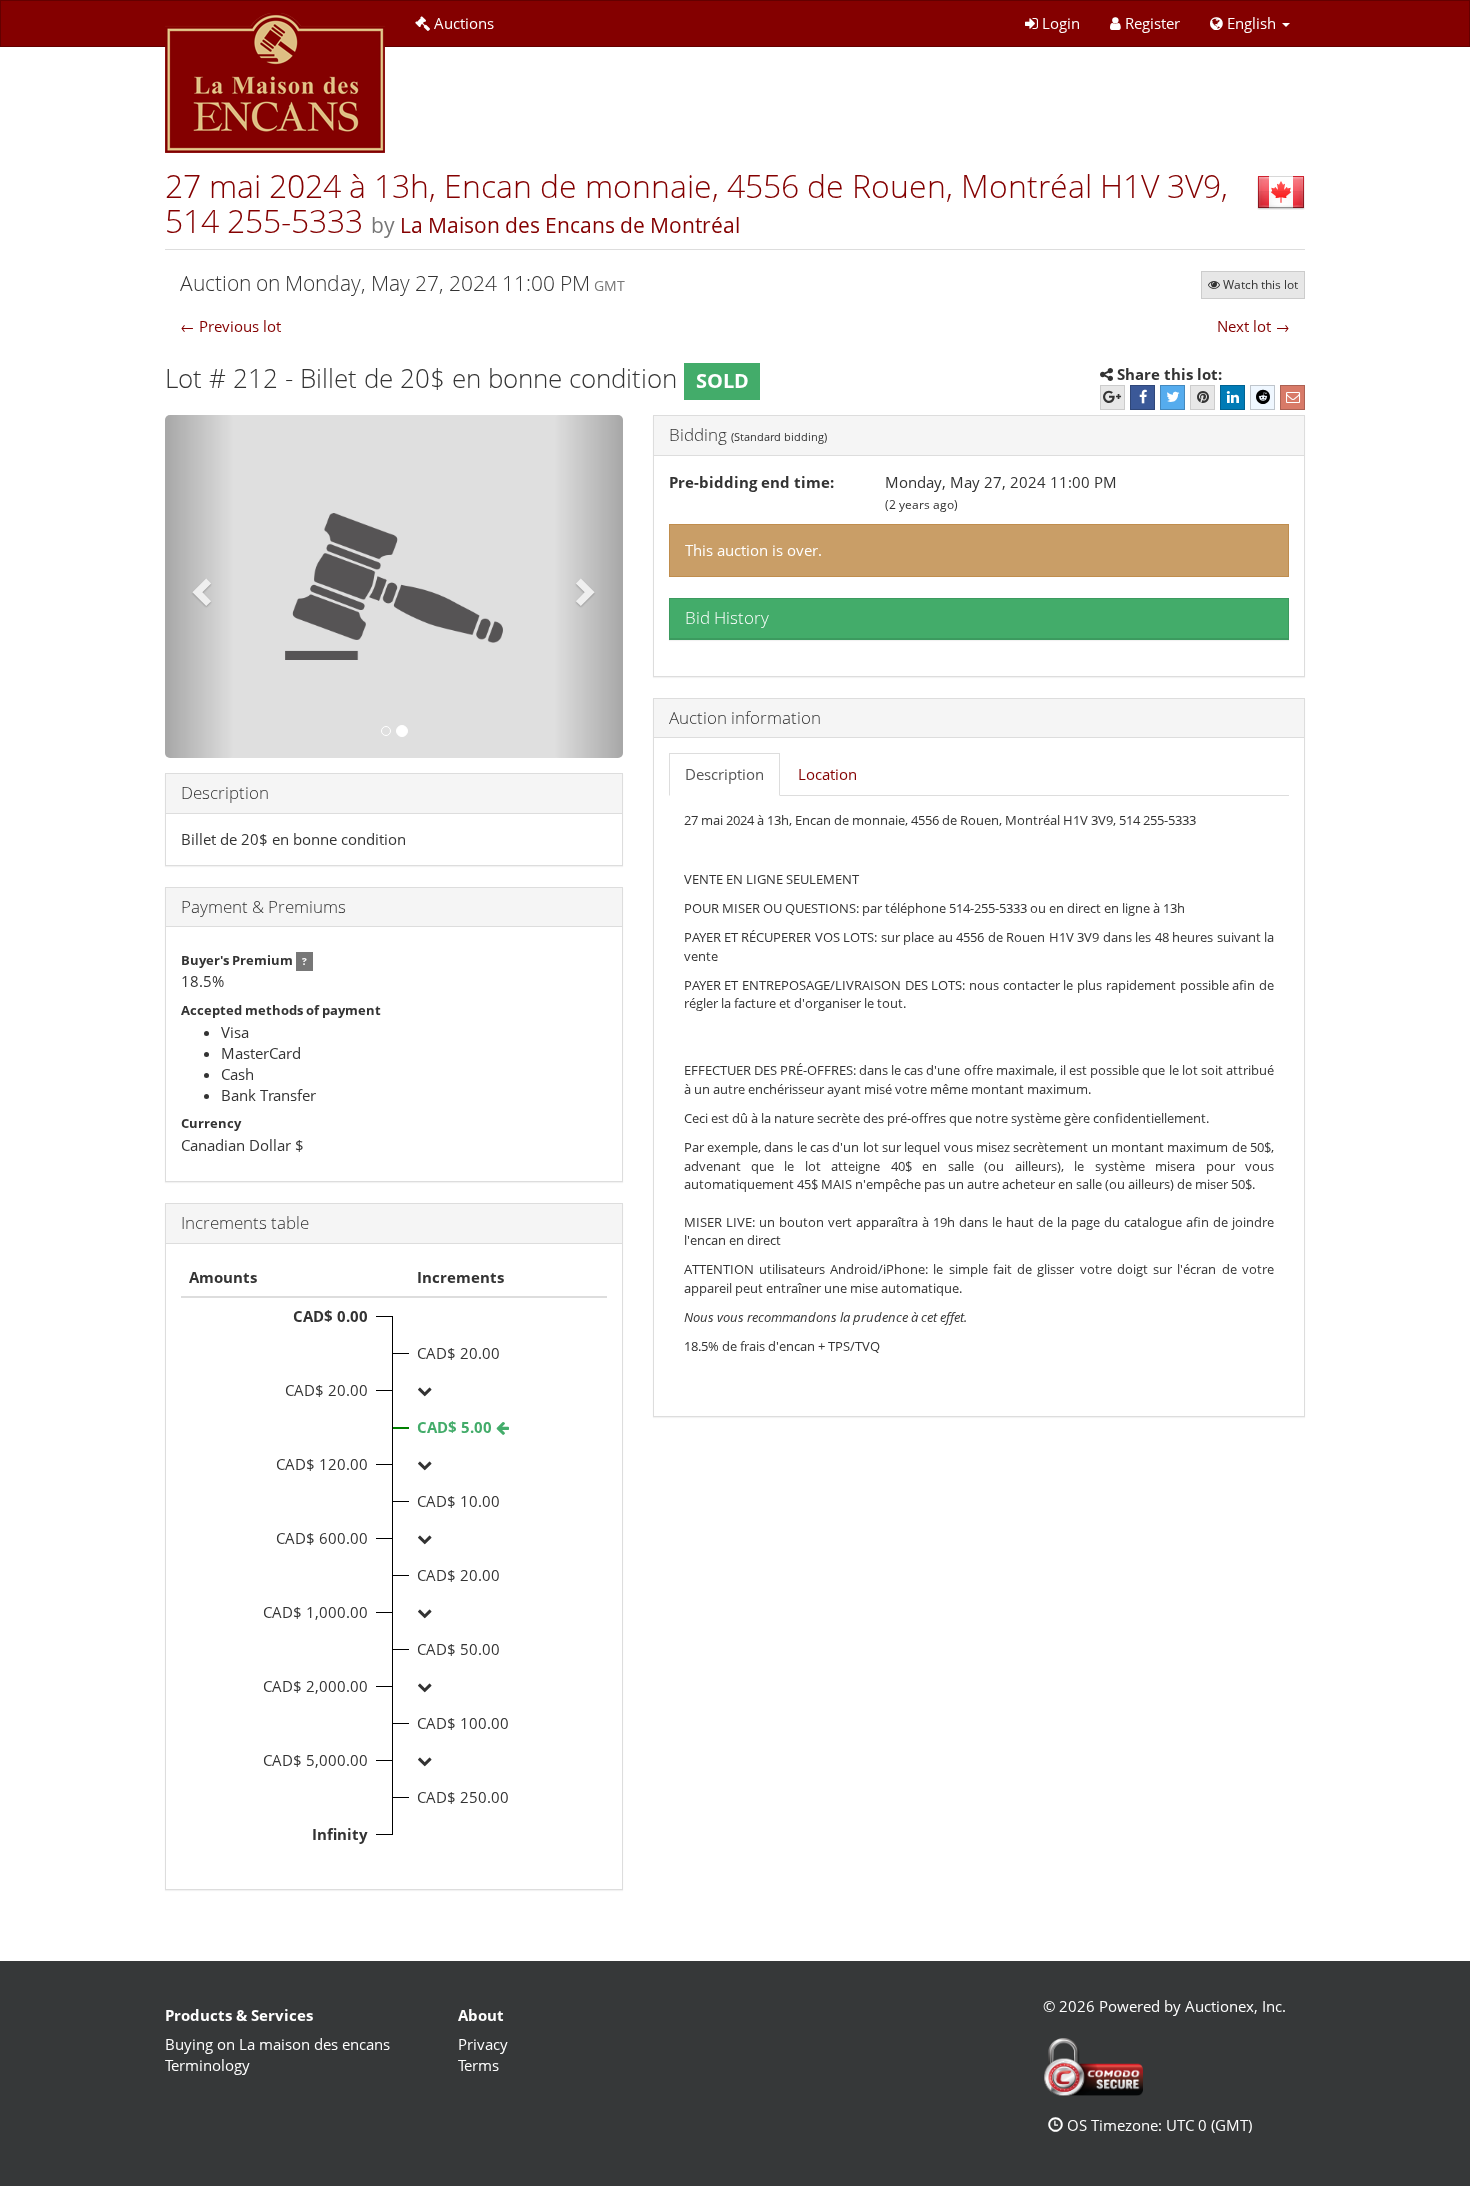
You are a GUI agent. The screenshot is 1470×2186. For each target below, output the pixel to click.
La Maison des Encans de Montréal (570, 225)
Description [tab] (724, 774)
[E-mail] (1292, 397)
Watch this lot (1260, 284)
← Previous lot (230, 326)
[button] (1250, 23)
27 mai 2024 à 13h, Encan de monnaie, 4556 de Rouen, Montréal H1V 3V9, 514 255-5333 (696, 203)
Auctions (464, 23)
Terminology (207, 2065)
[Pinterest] (1202, 397)
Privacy (483, 2044)
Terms (478, 2065)
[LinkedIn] (1232, 397)
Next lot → (1253, 326)
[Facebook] (1142, 397)
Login (1061, 23)
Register (1152, 23)
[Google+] (1112, 397)
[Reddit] (1262, 397)
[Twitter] (1172, 397)
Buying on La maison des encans (277, 2044)
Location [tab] (827, 774)
